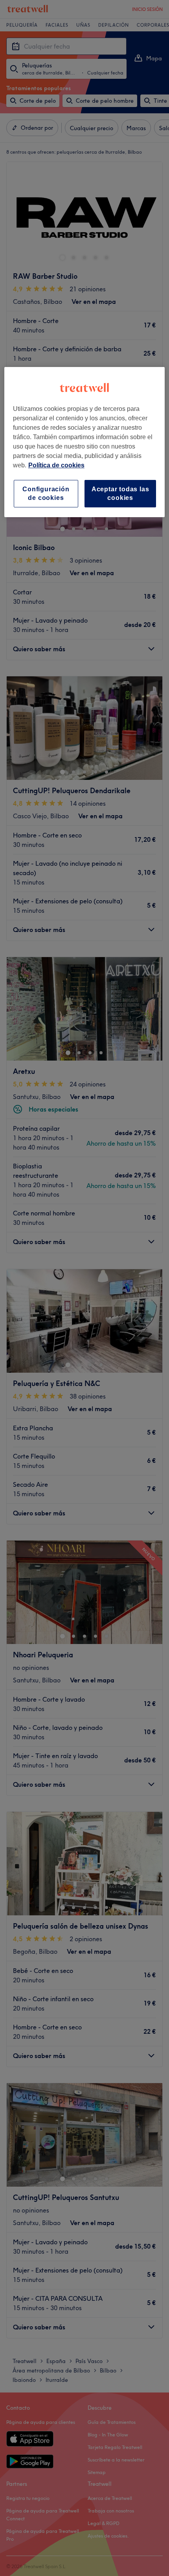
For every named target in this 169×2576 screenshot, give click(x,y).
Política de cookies (56, 465)
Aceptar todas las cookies (120, 493)
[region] (85, 442)
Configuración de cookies (46, 493)
